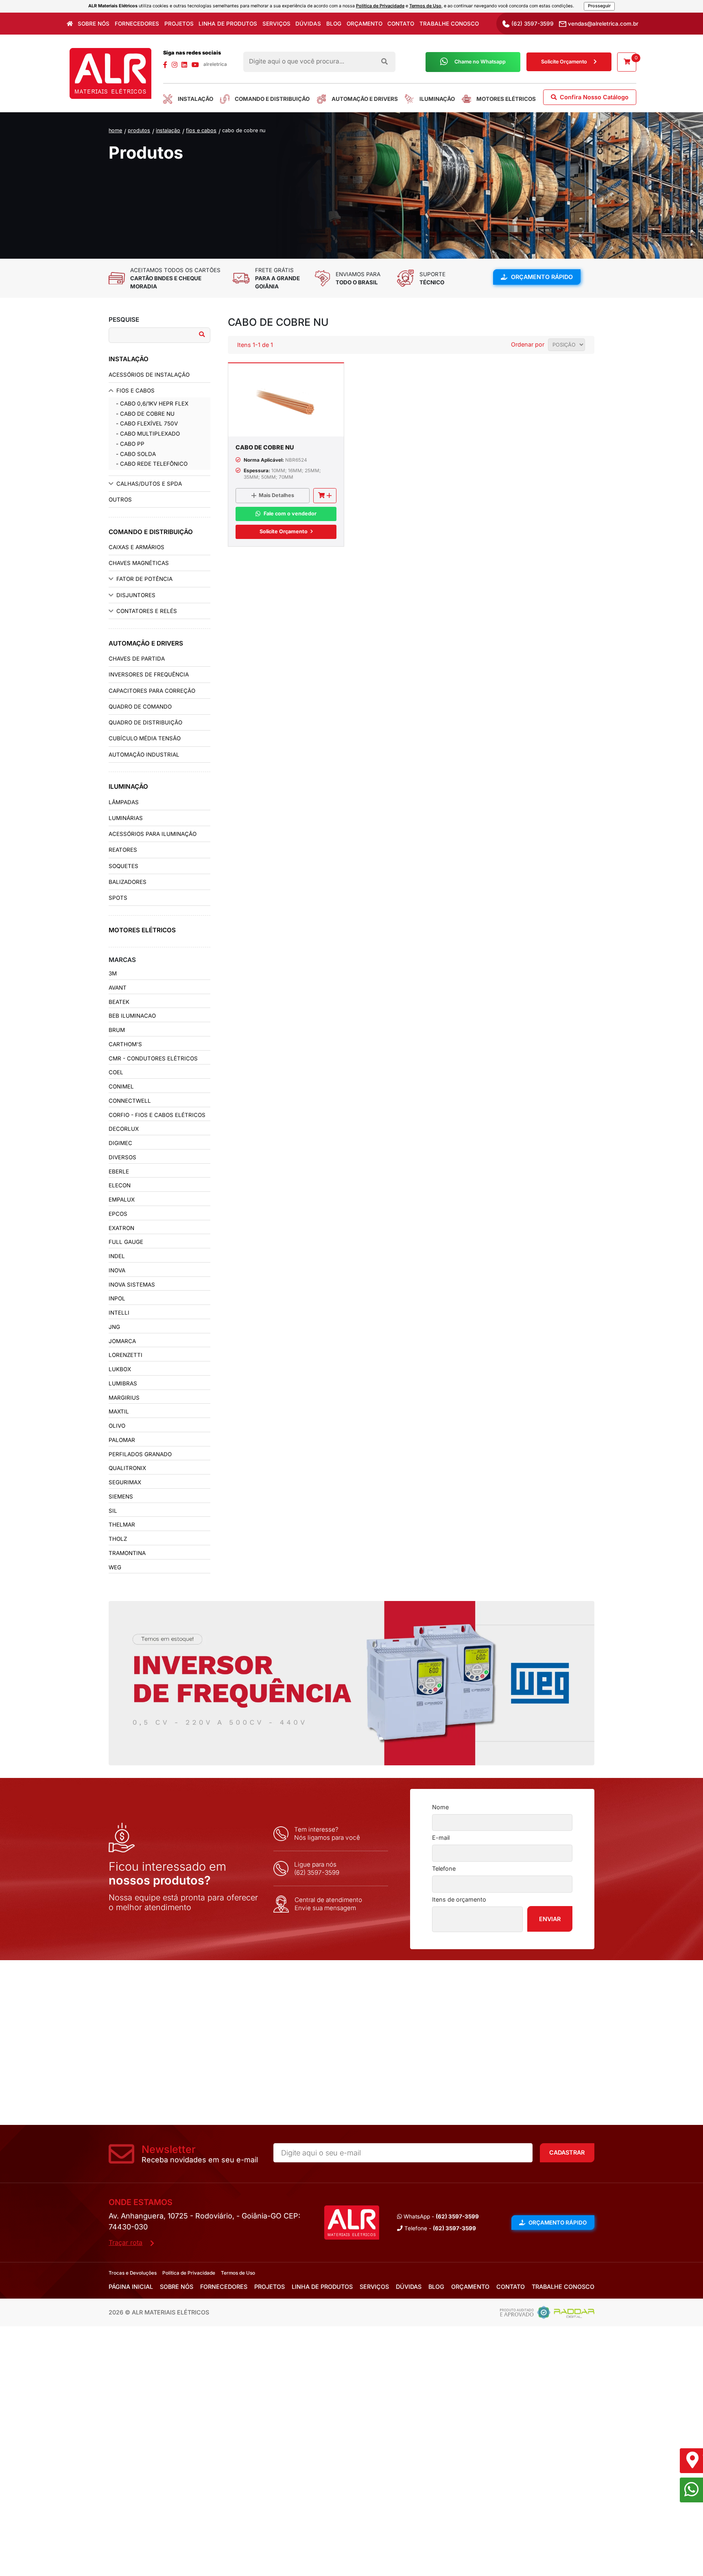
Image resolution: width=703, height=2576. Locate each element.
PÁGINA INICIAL (131, 2287)
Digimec (120, 1143)
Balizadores (128, 882)
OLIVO (117, 1426)
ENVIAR (550, 1919)
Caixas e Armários (136, 547)
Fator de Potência (144, 579)
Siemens (121, 1496)
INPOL (117, 1298)
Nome (440, 1807)
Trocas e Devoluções (133, 2273)
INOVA (117, 1270)
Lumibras (123, 1383)
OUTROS (120, 499)
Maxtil (119, 1411)
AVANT (118, 988)
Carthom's (125, 1044)
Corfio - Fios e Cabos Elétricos (157, 1115)
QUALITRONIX (127, 1468)
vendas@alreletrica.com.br (602, 24)
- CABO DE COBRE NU (145, 414)
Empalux (122, 1200)
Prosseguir (599, 6)
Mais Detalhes (276, 495)
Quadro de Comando (140, 707)
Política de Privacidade (380, 6)
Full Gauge (126, 1242)
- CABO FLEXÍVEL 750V (147, 423)
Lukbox (120, 1369)
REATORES (123, 850)
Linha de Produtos (228, 24)
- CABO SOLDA (136, 454)
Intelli (119, 1313)
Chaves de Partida (137, 659)
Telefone (444, 1868)
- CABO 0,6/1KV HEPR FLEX (152, 404)
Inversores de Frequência (149, 674)
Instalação (168, 130)
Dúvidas (308, 24)
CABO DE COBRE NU (244, 130)
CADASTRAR (567, 2152)
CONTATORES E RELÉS (147, 611)
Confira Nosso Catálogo (593, 97)
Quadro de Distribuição (145, 722)
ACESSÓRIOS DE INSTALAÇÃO (149, 375)
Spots (118, 898)
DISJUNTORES (136, 595)
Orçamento (365, 24)
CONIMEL (121, 1086)
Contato (401, 24)
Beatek (119, 1002)
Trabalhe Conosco (449, 24)
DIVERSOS (122, 1157)
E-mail (441, 1838)
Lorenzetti (126, 1355)
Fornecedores (137, 24)
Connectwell (130, 1101)
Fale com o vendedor (290, 514)
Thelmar (122, 1525)
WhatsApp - (440, 2216)
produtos (139, 130)
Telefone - (439, 2228)
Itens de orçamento (459, 1899)
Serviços (276, 24)
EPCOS (118, 1214)
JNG (114, 1327)
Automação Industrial (144, 755)
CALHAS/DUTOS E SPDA (149, 484)
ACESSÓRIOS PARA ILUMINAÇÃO (153, 834)
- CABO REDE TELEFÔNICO (152, 464)
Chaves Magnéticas (139, 563)
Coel (116, 1072)
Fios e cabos (201, 130)
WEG (115, 1567)
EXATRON (121, 1228)
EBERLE (119, 1171)
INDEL (117, 1256)
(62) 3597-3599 (532, 24)
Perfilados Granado (140, 1454)
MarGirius (124, 1398)
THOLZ (118, 1539)
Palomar (122, 1440)
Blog (334, 24)
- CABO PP (130, 444)
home (115, 130)
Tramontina (127, 1553)
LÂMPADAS (124, 802)
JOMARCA (122, 1341)
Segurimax (125, 1482)
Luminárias (126, 818)
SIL (113, 1511)
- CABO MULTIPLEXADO (148, 434)
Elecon (120, 1185)
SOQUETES (123, 866)
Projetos (179, 24)
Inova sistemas (132, 1285)
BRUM (117, 1030)
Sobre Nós (94, 24)
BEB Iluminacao (132, 1016)
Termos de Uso (425, 6)
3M (113, 973)
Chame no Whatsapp (480, 62)
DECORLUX (124, 1129)
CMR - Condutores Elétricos (153, 1058)
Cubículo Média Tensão (145, 738)
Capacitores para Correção (152, 691)
